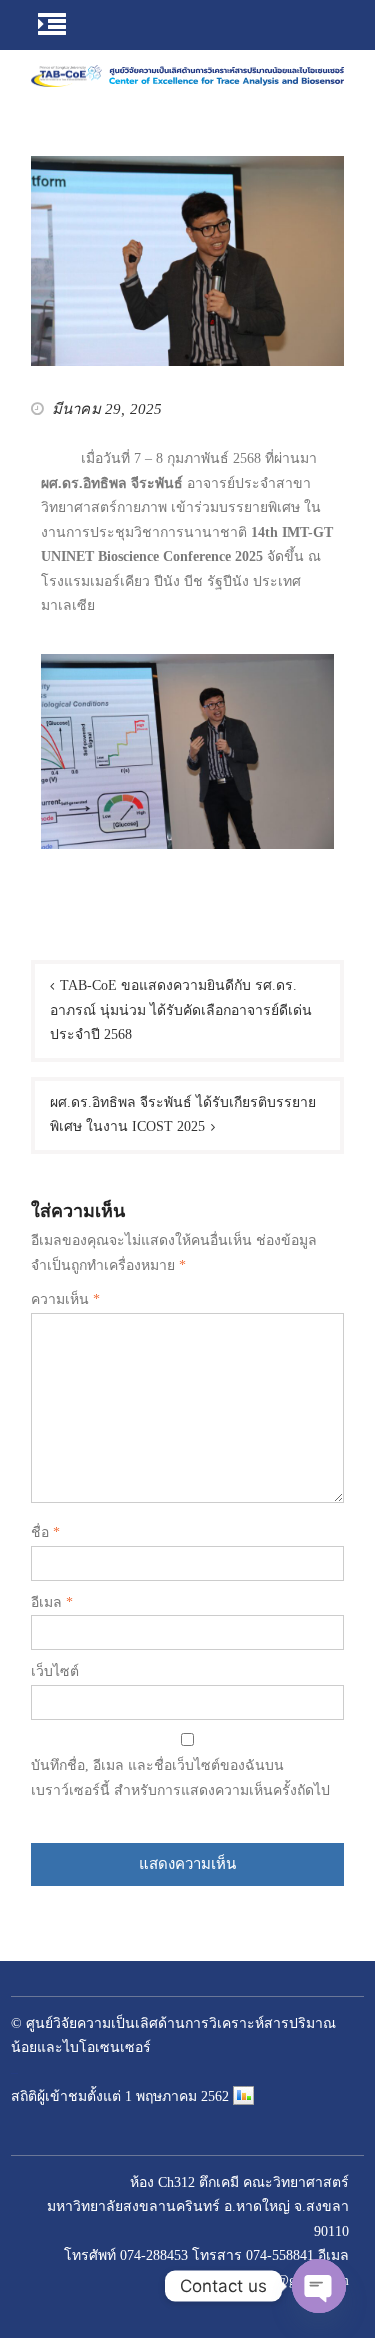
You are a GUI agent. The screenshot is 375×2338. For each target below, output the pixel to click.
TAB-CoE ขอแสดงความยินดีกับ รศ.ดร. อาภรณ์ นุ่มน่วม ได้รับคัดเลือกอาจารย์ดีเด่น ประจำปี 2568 (181, 1010)
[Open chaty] (319, 2286)
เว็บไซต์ (55, 1671)
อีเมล (52, 1602)
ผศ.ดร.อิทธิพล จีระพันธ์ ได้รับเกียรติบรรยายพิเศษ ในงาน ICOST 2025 (183, 1115)
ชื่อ (45, 1532)
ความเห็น (65, 1299)
